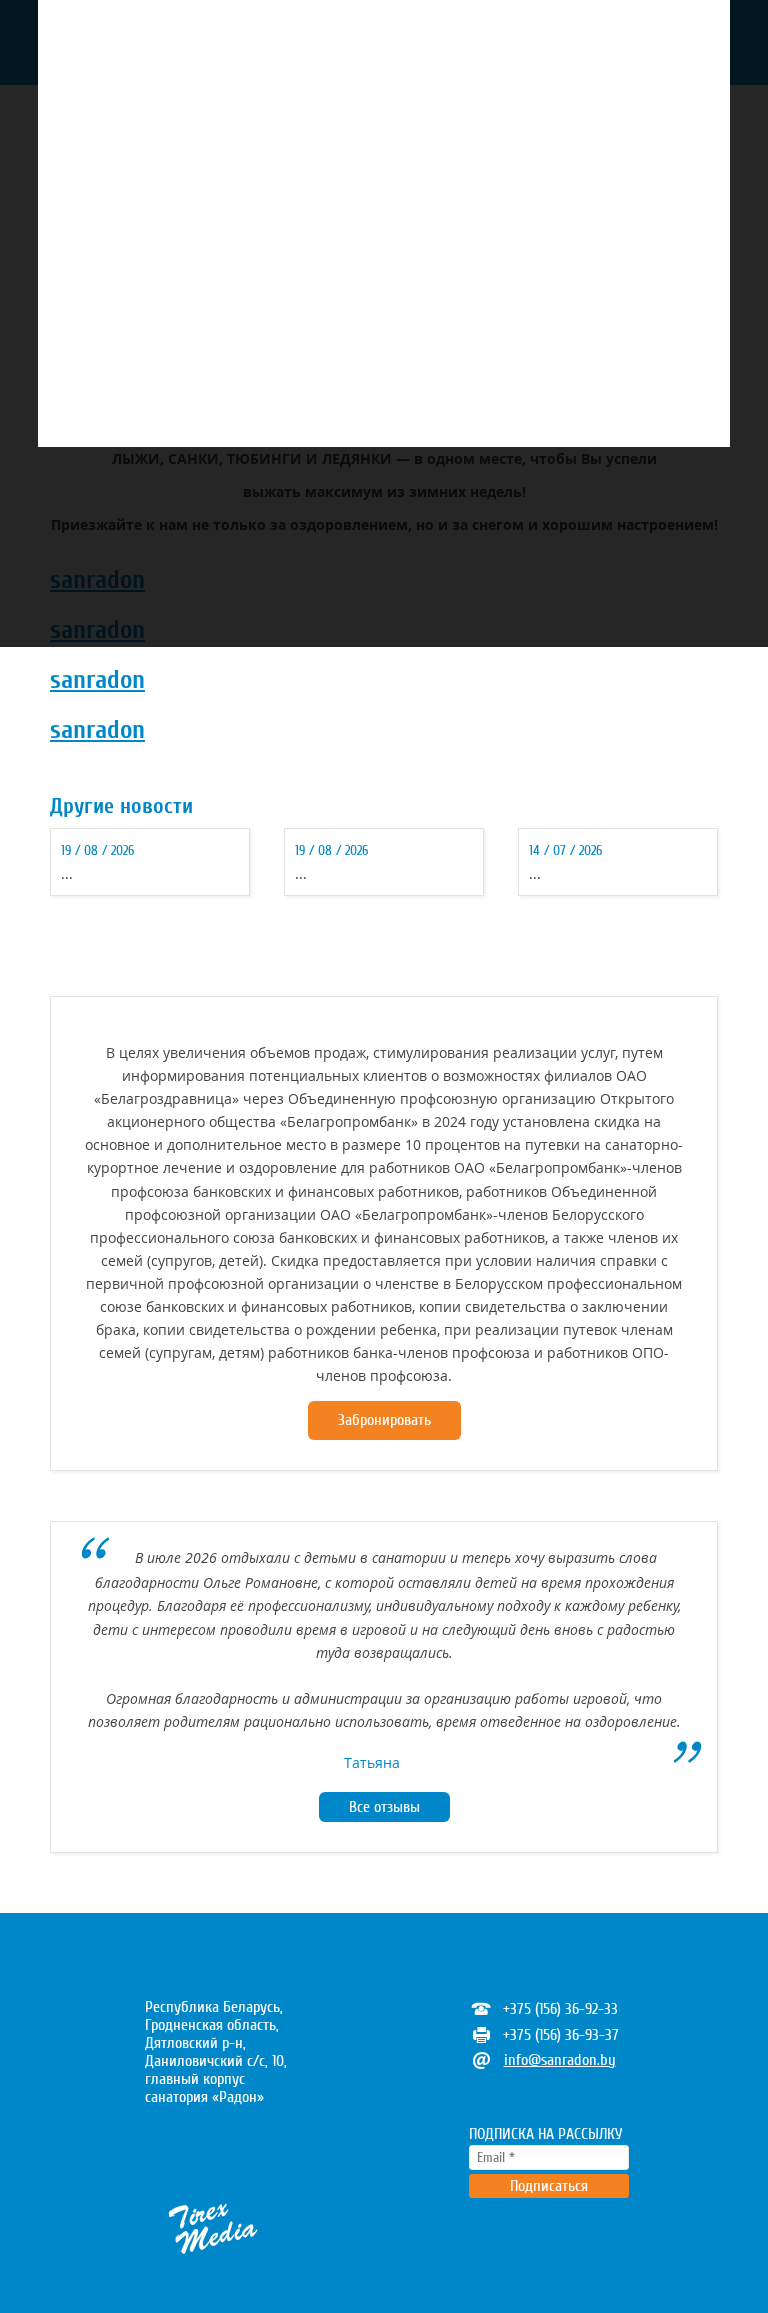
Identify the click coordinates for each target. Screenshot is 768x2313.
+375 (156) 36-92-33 (560, 2009)
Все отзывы (384, 1807)
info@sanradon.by (560, 2060)
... (67, 873)
